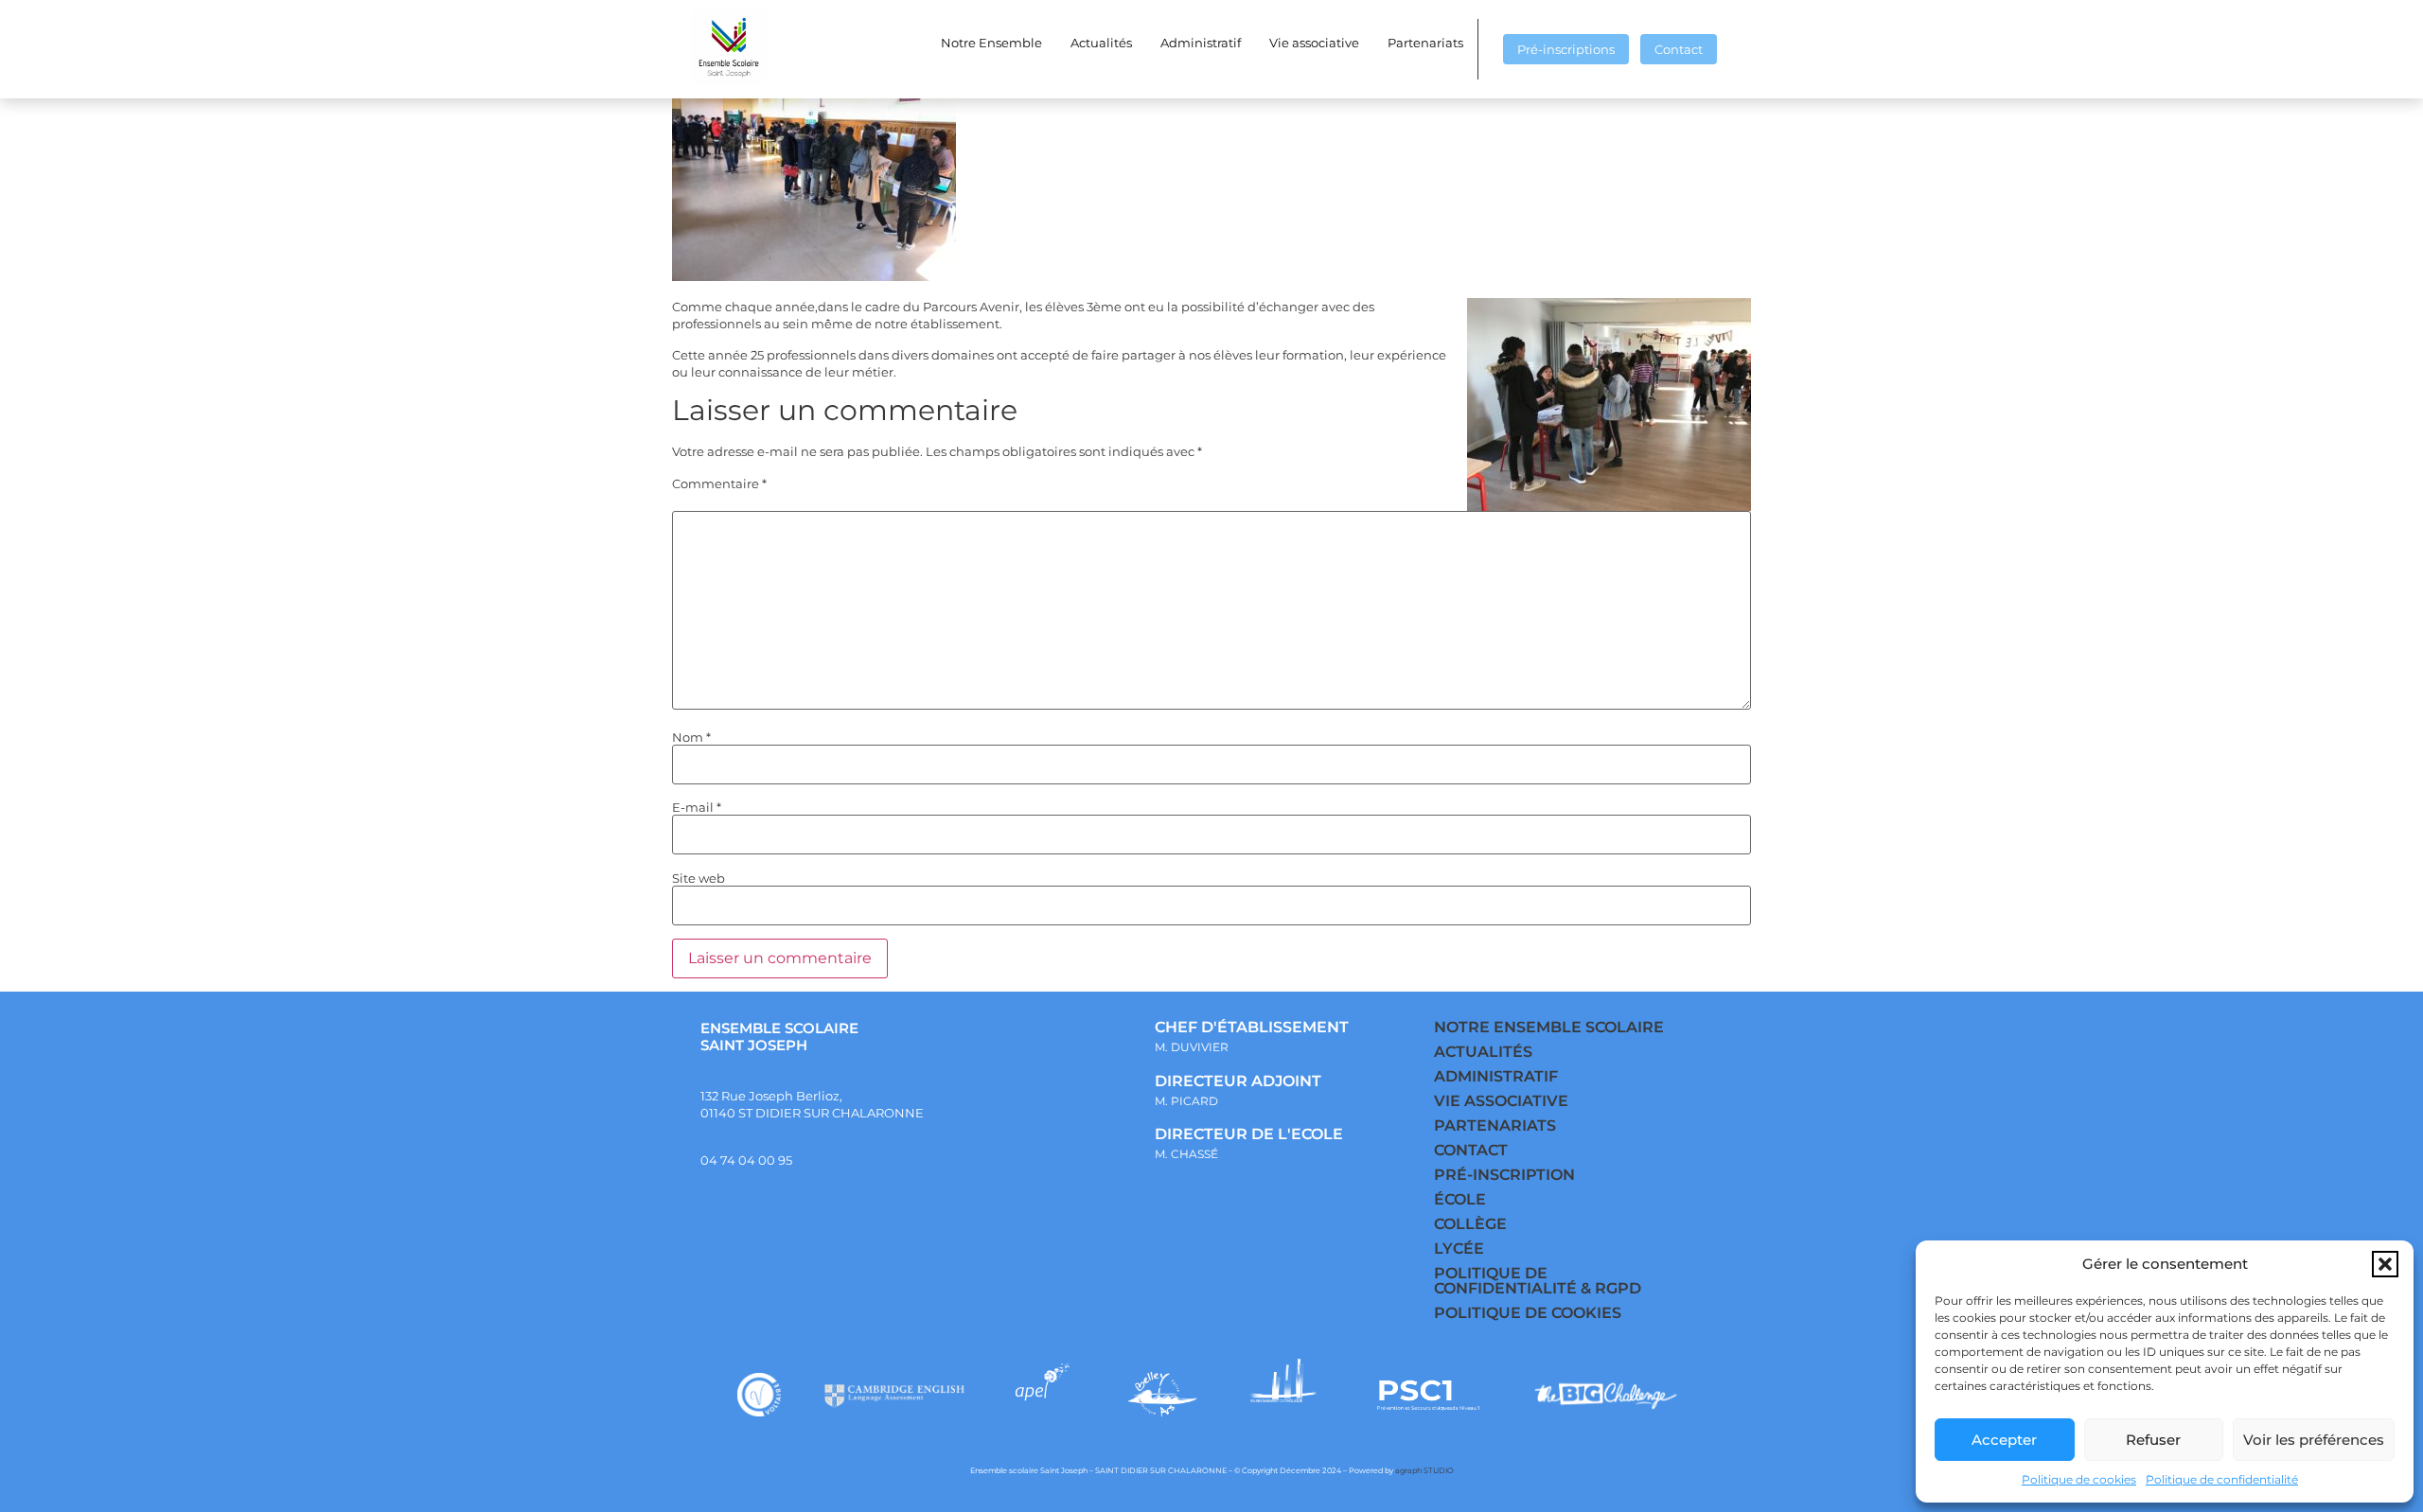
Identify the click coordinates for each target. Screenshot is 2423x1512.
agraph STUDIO (1424, 1470)
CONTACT (1471, 1150)
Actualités (1101, 43)
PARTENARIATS (1495, 1125)
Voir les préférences (2314, 1440)
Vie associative (1314, 43)
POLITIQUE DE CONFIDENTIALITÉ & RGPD (1538, 1281)
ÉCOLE (1460, 1199)
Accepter (2004, 1440)
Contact (1679, 49)
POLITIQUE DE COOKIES (1528, 1313)
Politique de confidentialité (2222, 1479)
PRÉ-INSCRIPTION (1504, 1175)
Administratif (1201, 43)
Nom (691, 738)
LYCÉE (1459, 1248)
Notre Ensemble (991, 43)
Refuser (2153, 1440)
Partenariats (1425, 43)
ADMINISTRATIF (1496, 1076)
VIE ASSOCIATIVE (1501, 1101)
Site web (699, 879)
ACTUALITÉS (1483, 1052)
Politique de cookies (2079, 1479)
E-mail (697, 808)
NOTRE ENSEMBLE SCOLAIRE (1549, 1027)
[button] (2385, 1264)
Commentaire (719, 484)
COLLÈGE (1470, 1224)
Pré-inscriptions (1566, 49)
